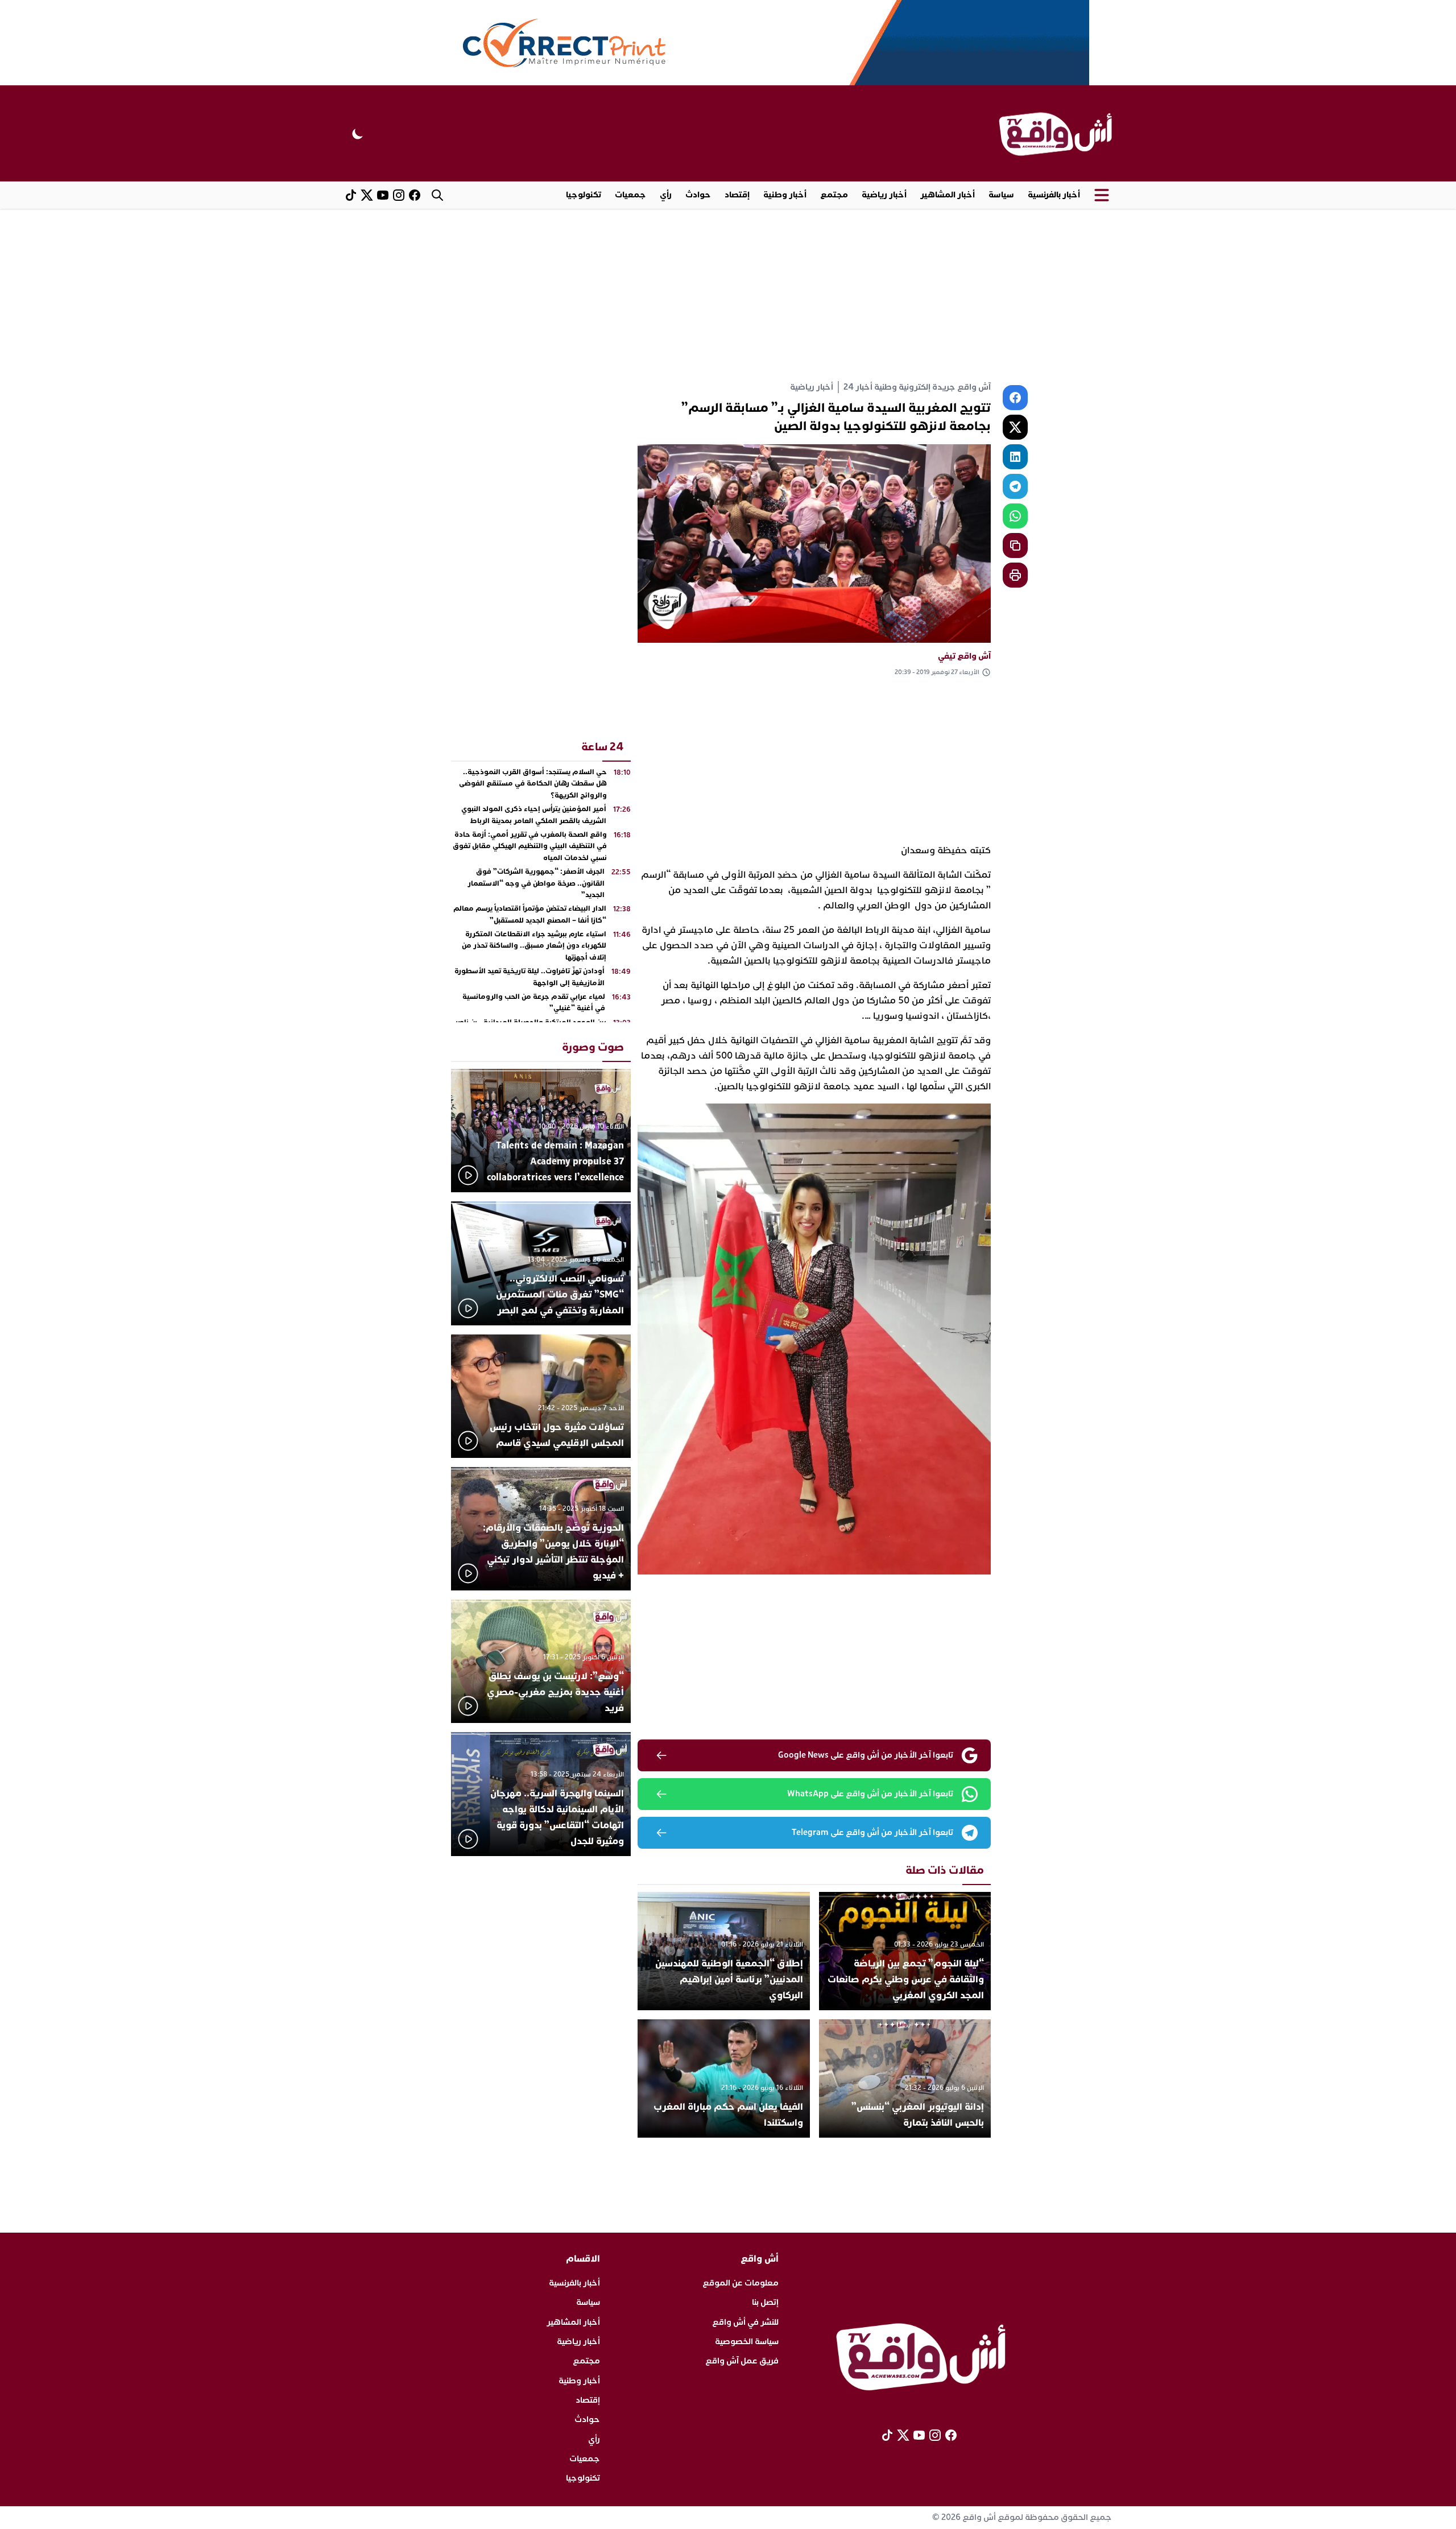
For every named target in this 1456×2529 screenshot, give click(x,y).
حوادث (698, 195)
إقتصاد (737, 195)
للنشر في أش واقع (745, 2322)
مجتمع (834, 195)
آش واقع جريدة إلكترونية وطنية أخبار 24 (917, 387)
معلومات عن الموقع (741, 2283)
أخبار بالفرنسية (1054, 195)
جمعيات (630, 195)
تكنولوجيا (584, 195)
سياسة (1001, 195)
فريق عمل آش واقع (742, 2361)
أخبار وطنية (785, 195)
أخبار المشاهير (948, 195)
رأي (666, 195)
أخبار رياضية (884, 195)
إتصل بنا (765, 2302)
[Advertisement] (728, 294)
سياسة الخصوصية (747, 2342)
